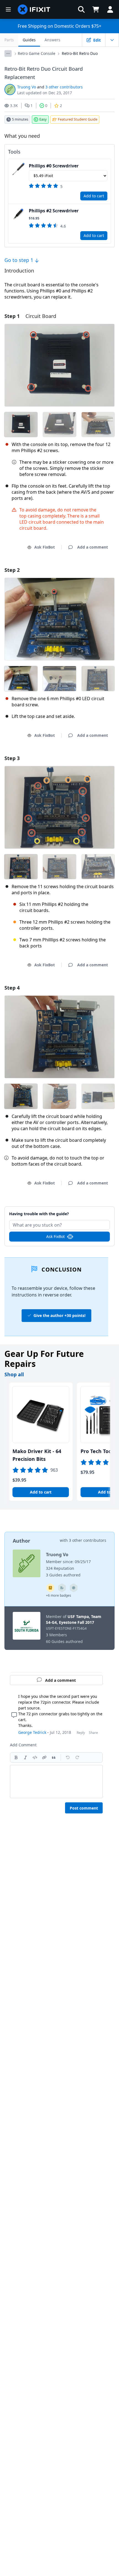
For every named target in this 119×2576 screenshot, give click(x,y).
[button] (81, 9)
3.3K (14, 105)
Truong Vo (27, 87)
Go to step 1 (20, 260)
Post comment (84, 1808)
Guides (29, 40)
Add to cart (94, 196)
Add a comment (60, 1211)
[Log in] (110, 9)
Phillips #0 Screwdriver (54, 166)
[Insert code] (35, 1757)
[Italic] (25, 1757)
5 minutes (20, 119)
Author (21, 1541)
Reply (81, 1733)
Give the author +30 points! (59, 1315)
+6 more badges (59, 1595)
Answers (52, 40)
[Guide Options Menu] (112, 40)
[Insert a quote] (54, 1757)
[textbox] (56, 1782)
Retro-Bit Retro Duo (80, 53)
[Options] (8, 53)
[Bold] (16, 1757)
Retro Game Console (37, 53)
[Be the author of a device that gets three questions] (74, 1588)
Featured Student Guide (78, 119)
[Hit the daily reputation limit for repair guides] (50, 1588)
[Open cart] (96, 9)
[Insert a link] (44, 1757)
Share (93, 1733)
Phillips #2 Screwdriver (54, 211)
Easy (43, 119)
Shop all (14, 1374)
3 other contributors (64, 87)
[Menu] (8, 9)
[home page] (34, 9)
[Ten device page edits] (62, 1588)
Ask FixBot (45, 547)
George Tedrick (32, 1732)
